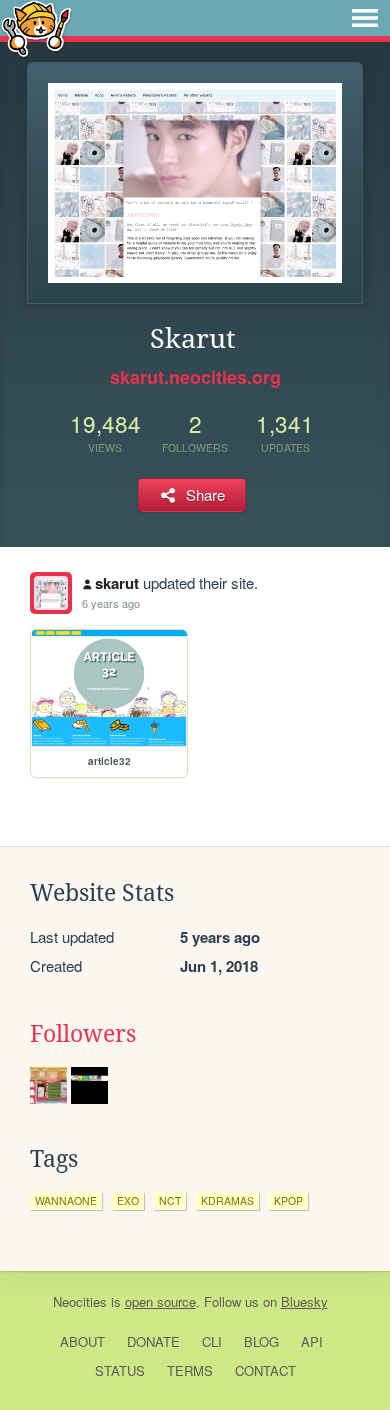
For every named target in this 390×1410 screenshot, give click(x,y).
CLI (212, 1341)
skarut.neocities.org (195, 377)
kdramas (227, 1200)
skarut (117, 583)
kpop (288, 1200)
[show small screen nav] (365, 18)
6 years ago (111, 603)
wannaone (66, 1200)
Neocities (80, 1301)
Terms (190, 1370)
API (312, 1341)
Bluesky (304, 1301)
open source (160, 1301)
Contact (265, 1370)
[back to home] (36, 27)
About (82, 1341)
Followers (83, 1034)
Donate (153, 1341)
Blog (261, 1341)
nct (170, 1200)
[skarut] (51, 593)
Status (120, 1370)
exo (128, 1200)
